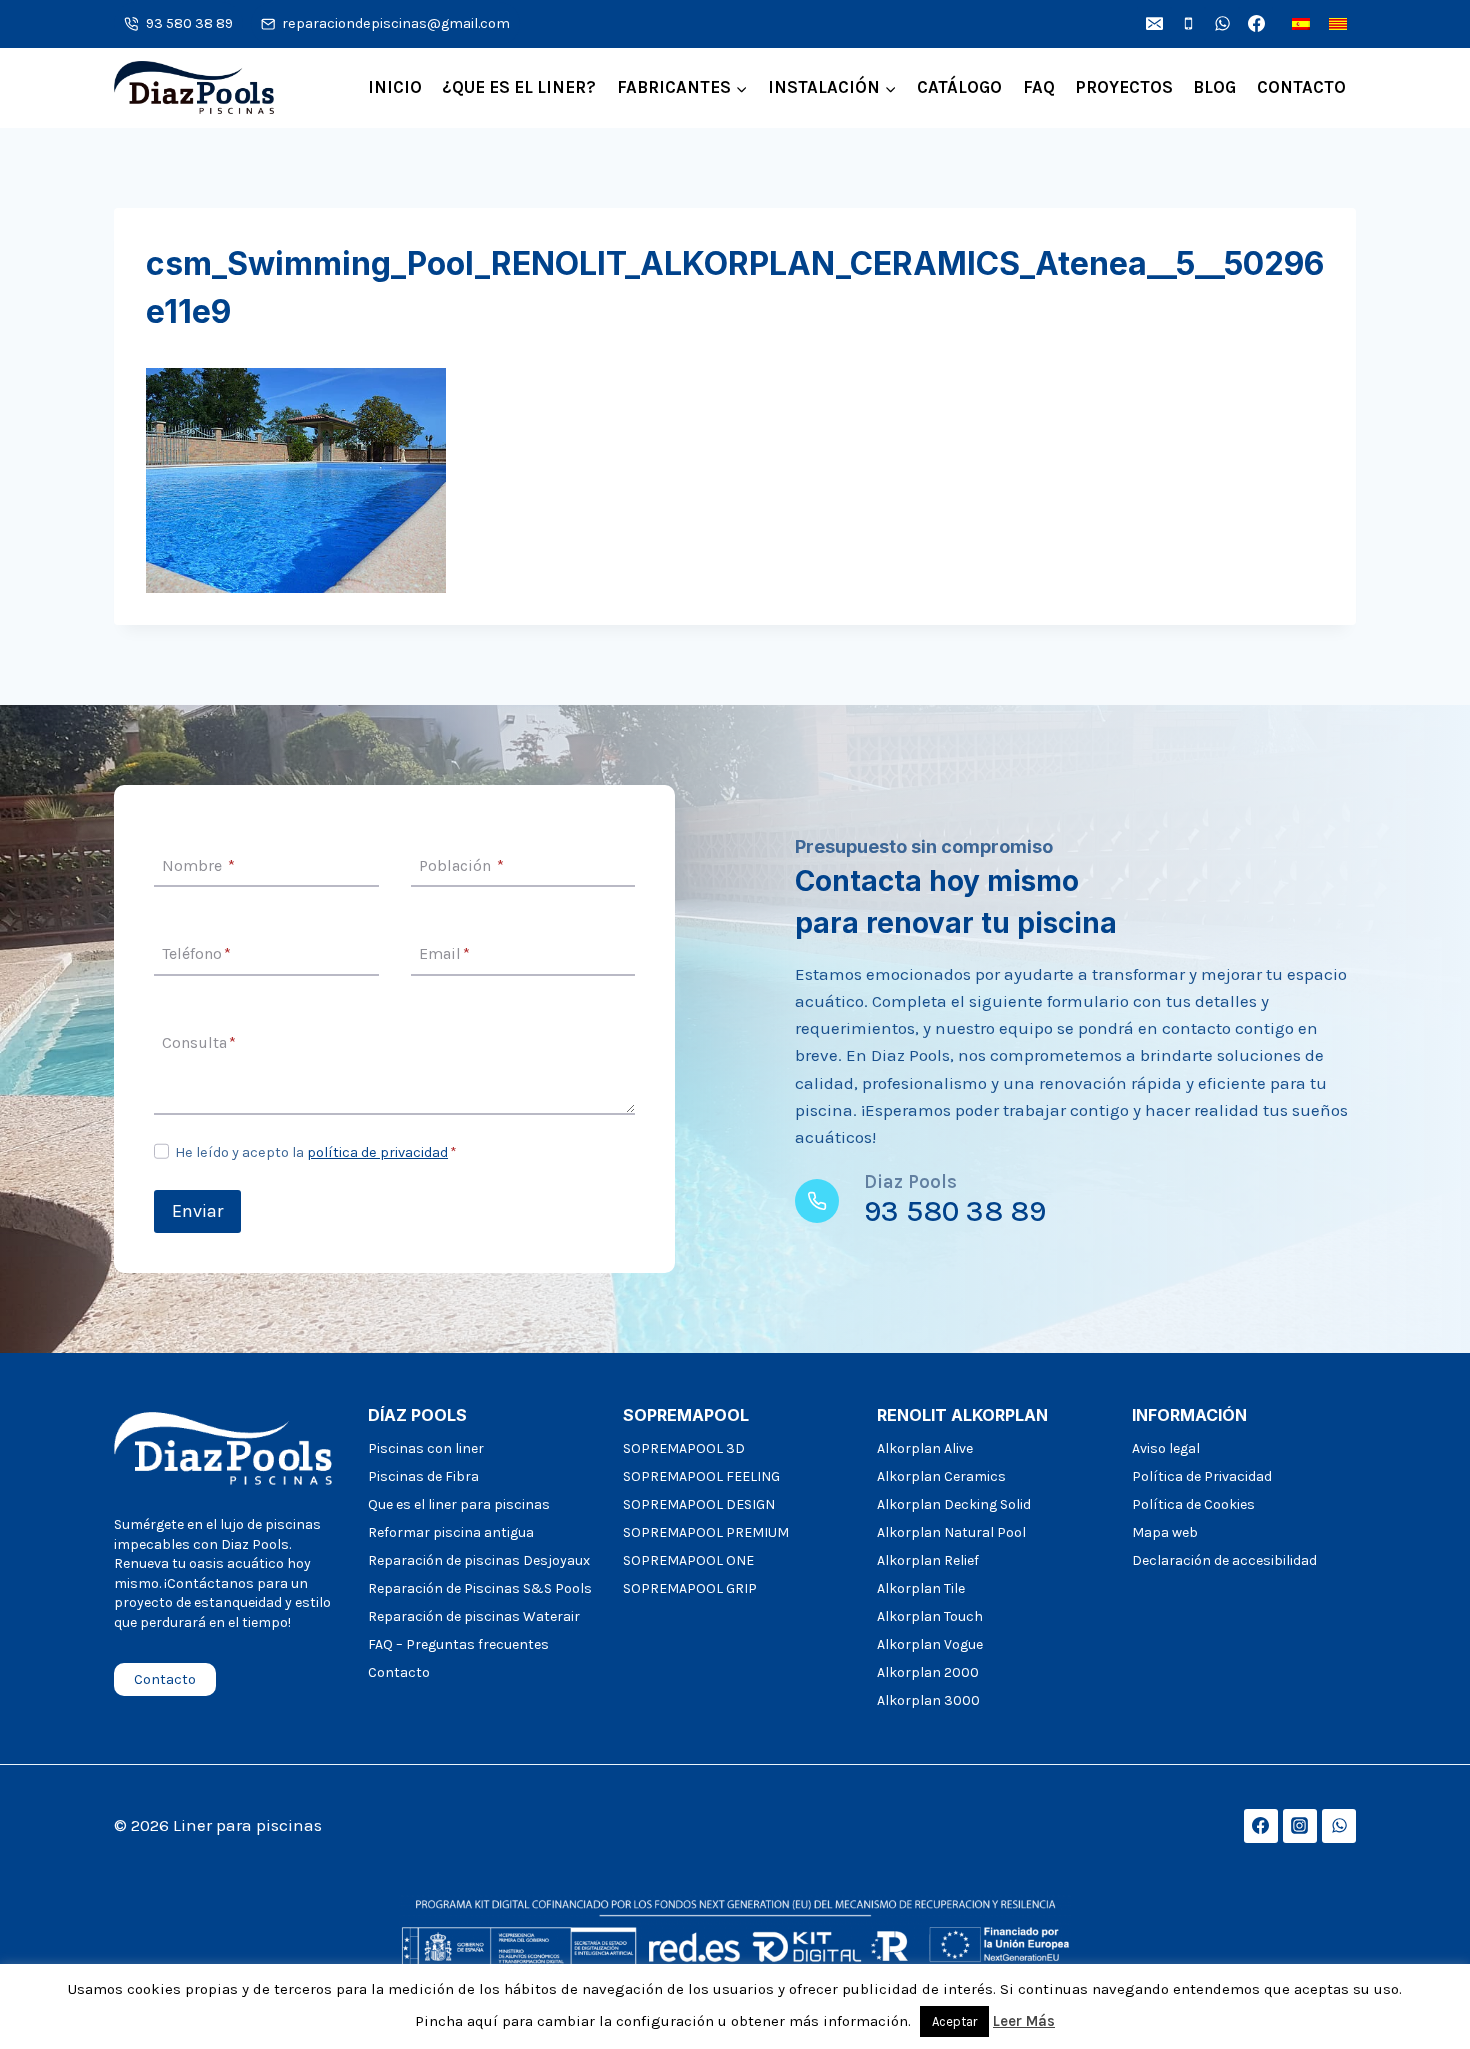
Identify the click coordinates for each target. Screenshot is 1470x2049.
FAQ (1039, 87)
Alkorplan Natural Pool (951, 1532)
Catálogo (959, 87)
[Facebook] (1256, 24)
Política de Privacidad (1202, 1476)
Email (444, 954)
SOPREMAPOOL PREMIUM (706, 1532)
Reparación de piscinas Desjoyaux (479, 1560)
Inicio (395, 87)
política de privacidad (377, 1152)
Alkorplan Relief (928, 1560)
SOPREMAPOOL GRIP (690, 1588)
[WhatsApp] (1222, 24)
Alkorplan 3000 (928, 1700)
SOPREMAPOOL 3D (684, 1448)
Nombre (198, 865)
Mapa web (1165, 1532)
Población (461, 865)
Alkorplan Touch (930, 1616)
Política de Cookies (1193, 1504)
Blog (1214, 87)
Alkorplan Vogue (930, 1644)
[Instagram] (1300, 1826)
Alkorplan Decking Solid (954, 1504)
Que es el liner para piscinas (459, 1504)
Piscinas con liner (426, 1448)
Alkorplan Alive (925, 1448)
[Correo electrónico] (1154, 24)
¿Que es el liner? (519, 87)
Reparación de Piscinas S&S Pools (480, 1588)
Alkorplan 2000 (928, 1672)
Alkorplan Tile (921, 1588)
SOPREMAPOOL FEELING (701, 1476)
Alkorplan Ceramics (941, 1476)
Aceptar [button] (954, 2021)
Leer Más (1024, 2021)
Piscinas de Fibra (423, 1476)
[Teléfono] (1188, 24)
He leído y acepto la (316, 1152)
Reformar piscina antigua (451, 1532)
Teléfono (196, 954)
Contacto (1301, 87)
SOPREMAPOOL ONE (688, 1560)
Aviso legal (1166, 1448)
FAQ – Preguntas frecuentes (458, 1644)
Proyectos (1124, 87)
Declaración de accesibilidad (1224, 1560)
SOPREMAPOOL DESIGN (699, 1504)
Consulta (199, 1042)
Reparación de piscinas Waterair (474, 1616)
